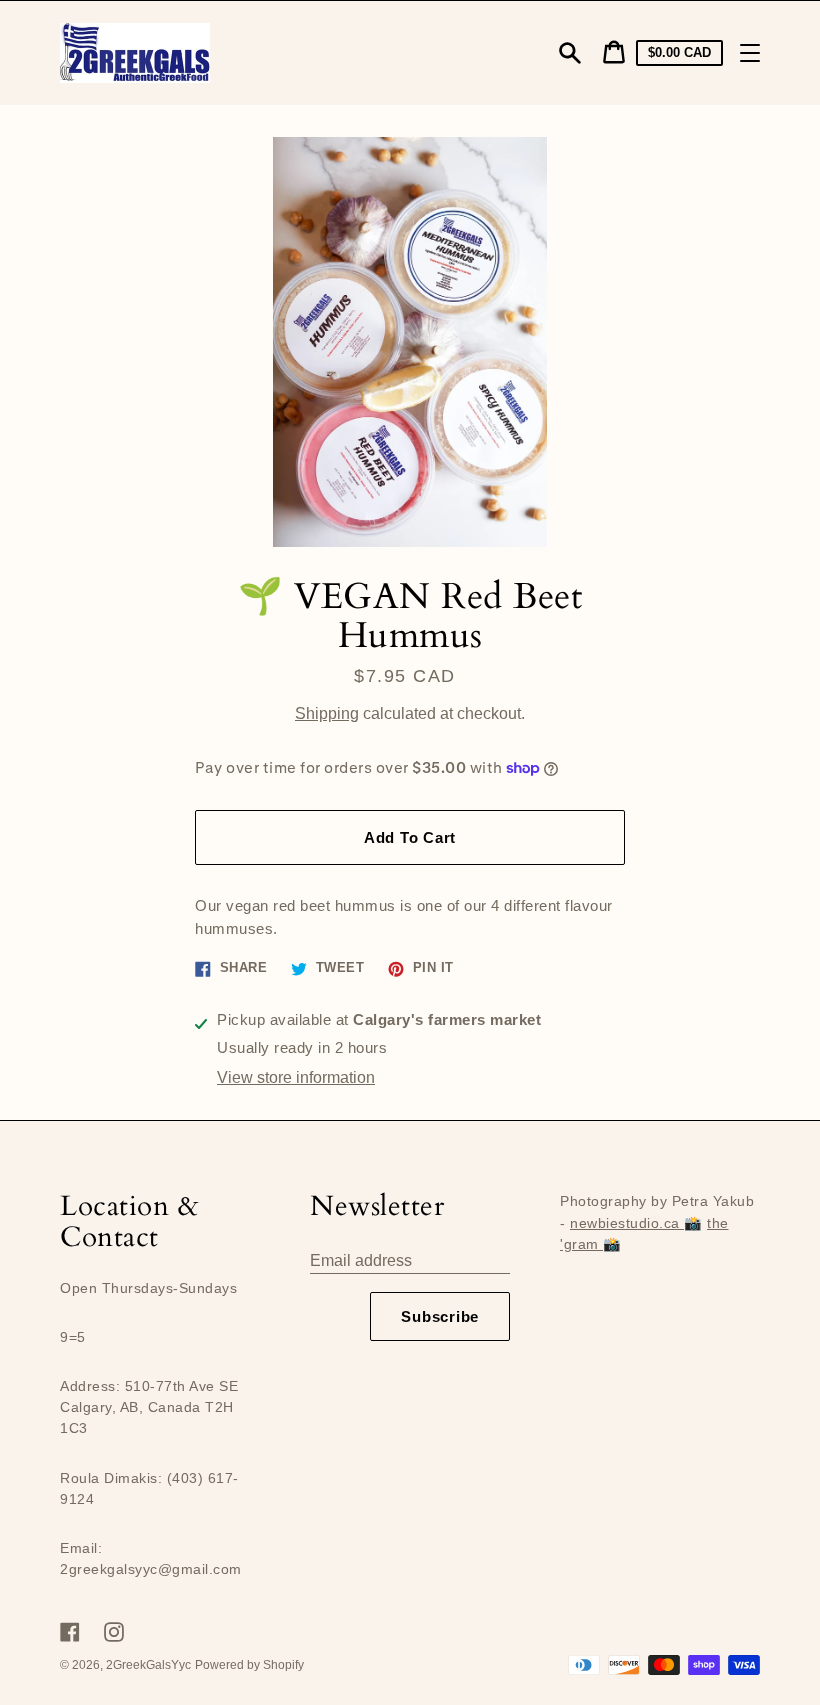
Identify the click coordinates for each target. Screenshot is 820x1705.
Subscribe (440, 1316)
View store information (296, 1077)
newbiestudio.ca (627, 1223)
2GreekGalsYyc (148, 1665)
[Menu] (750, 53)
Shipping (327, 713)
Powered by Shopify (249, 1665)
